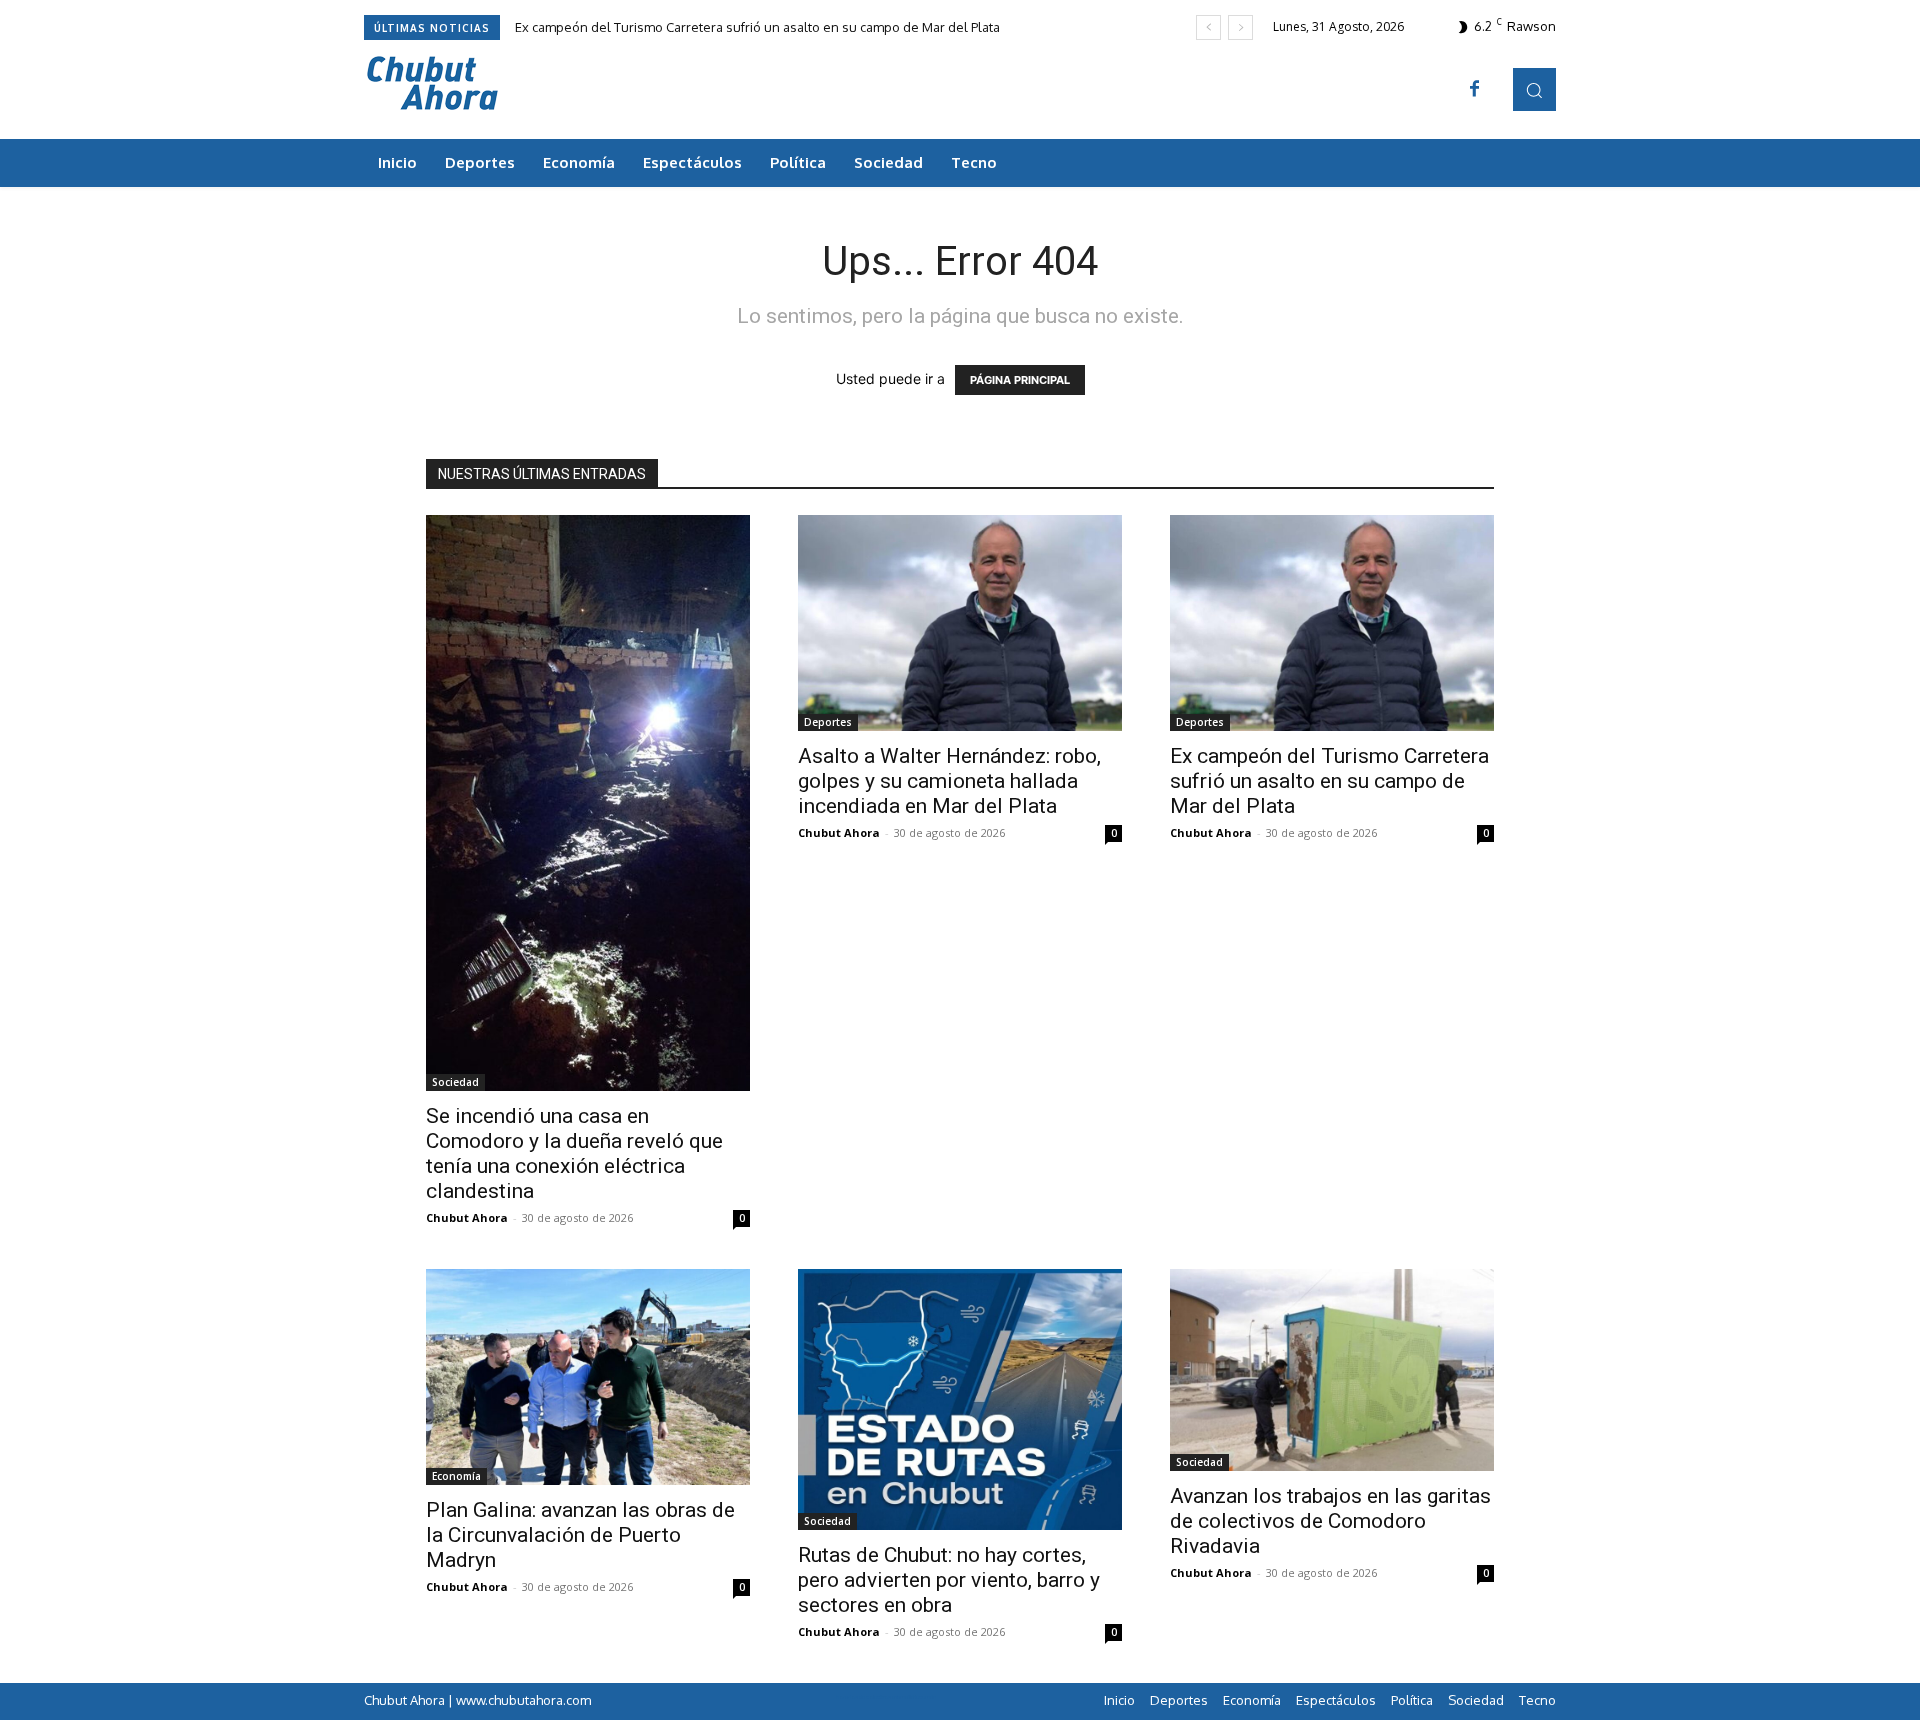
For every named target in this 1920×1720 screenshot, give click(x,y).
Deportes (828, 722)
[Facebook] (1475, 90)
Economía (456, 1476)
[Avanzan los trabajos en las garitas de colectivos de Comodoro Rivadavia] (1332, 1370)
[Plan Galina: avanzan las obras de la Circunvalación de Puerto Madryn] (588, 1377)
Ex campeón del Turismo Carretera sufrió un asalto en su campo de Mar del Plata (757, 27)
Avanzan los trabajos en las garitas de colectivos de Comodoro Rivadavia (1330, 1521)
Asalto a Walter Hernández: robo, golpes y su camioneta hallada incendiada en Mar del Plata (949, 781)
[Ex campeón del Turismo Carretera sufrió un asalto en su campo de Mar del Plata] (1332, 623)
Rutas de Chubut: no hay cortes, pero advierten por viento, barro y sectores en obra (949, 1580)
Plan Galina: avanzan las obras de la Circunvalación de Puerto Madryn (580, 1535)
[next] (1240, 27)
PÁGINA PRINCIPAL (1020, 380)
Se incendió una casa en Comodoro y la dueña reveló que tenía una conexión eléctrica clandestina (574, 1153)
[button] (1534, 89)
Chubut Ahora (467, 1217)
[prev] (1208, 27)
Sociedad (455, 1082)
